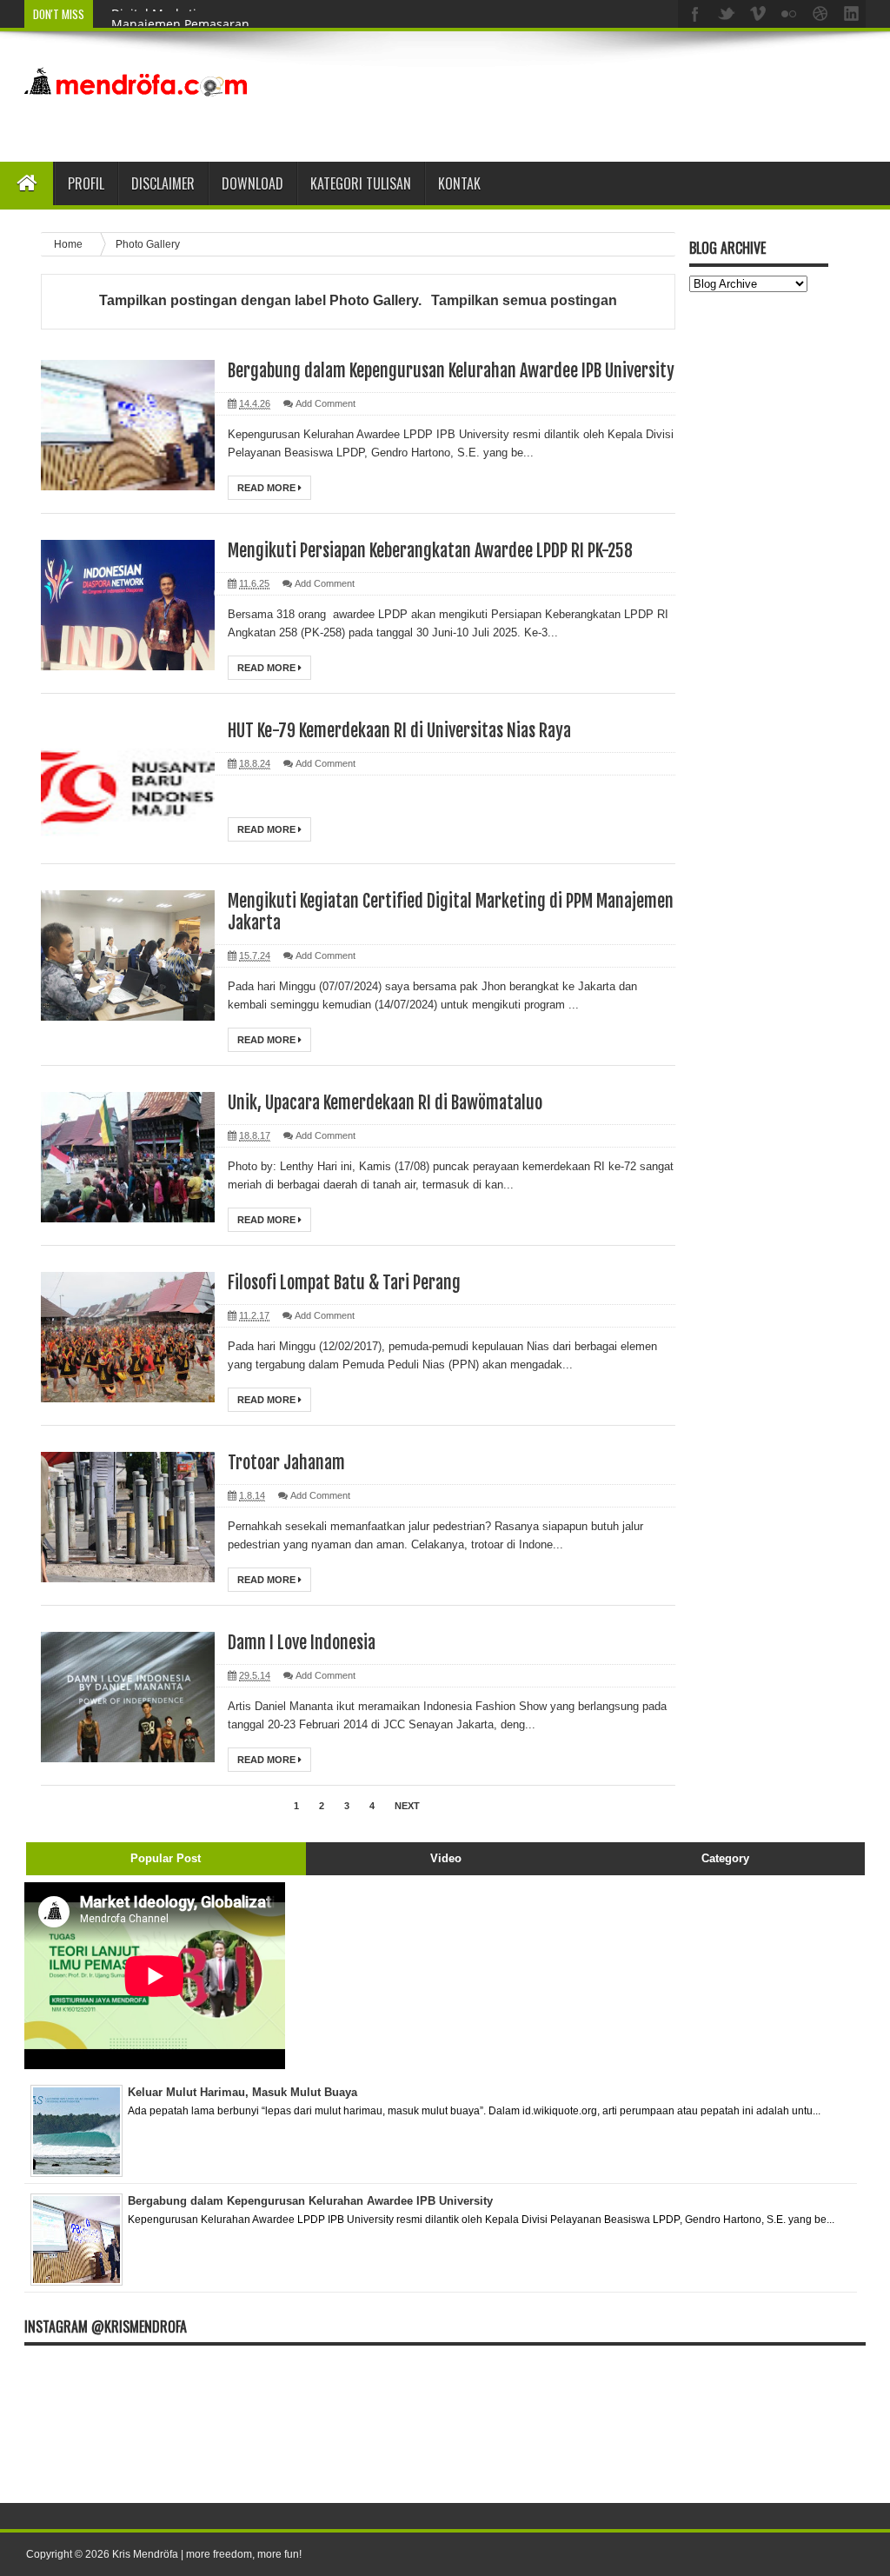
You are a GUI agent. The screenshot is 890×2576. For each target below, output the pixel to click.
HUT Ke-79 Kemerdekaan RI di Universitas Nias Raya (399, 731)
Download (252, 183)
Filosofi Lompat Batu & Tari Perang (344, 1283)
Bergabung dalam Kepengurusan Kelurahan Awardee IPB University (451, 371)
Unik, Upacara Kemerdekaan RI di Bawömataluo (385, 1103)
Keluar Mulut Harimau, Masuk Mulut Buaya (242, 2092)
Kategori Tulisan (361, 183)
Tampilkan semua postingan (524, 300)
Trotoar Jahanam (286, 1463)
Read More (268, 488)
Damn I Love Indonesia (302, 1643)
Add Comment (325, 403)
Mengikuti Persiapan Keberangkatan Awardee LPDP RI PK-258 (430, 551)
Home (70, 244)
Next (407, 1806)
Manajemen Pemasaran (180, 14)
